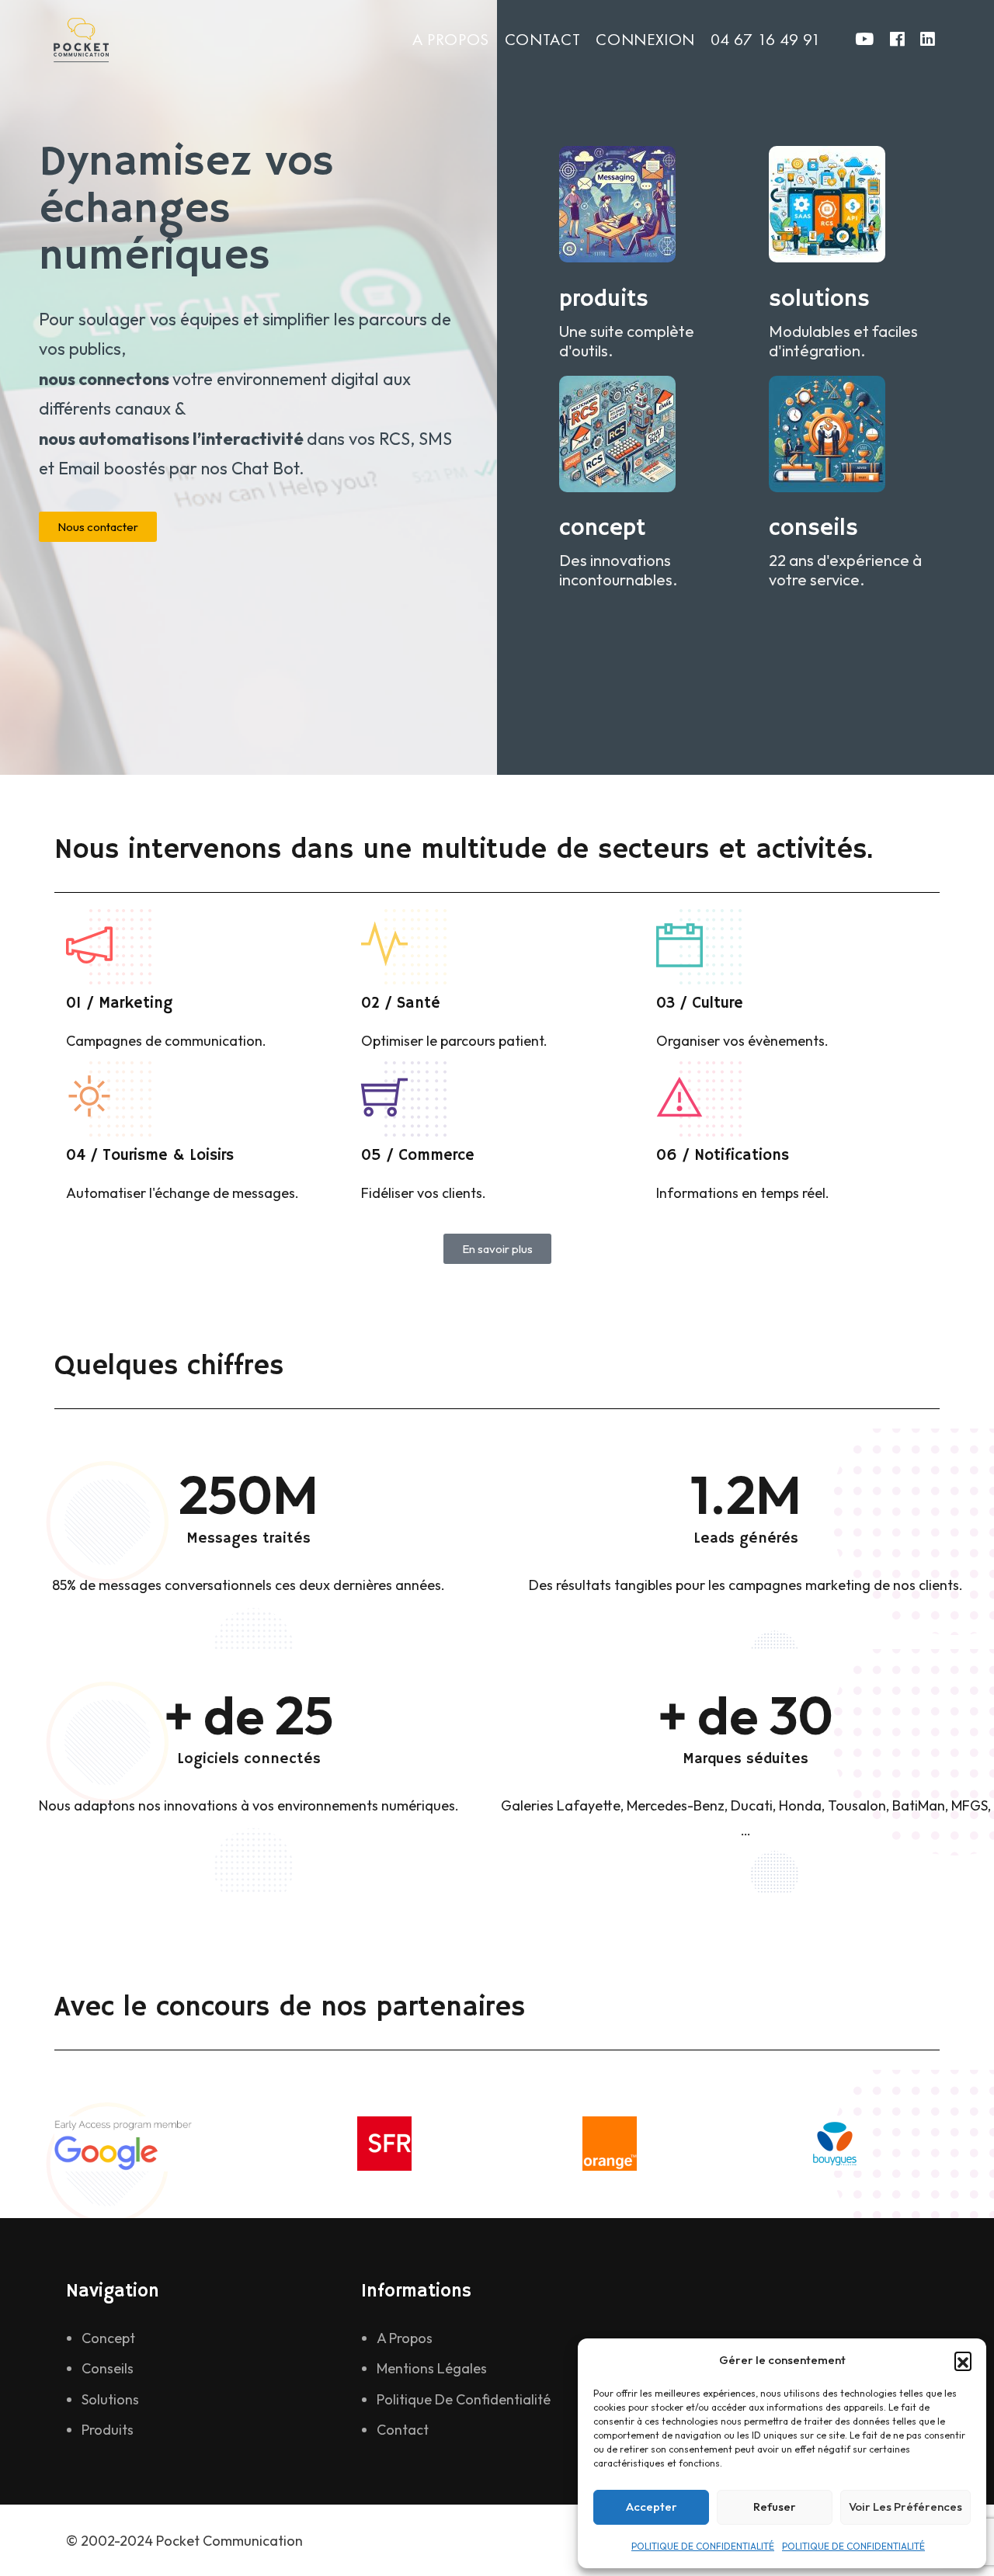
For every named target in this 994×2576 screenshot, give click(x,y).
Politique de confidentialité (464, 2399)
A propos (451, 39)
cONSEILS (813, 528)
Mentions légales (432, 2368)
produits (604, 299)
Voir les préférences (905, 2507)
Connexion (645, 39)
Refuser (775, 2507)
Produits (108, 2430)
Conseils (108, 2368)
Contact (542, 39)
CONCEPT (602, 528)
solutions (819, 299)
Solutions (110, 2399)
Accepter (652, 2507)
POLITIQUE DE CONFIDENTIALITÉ (703, 2546)
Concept (108, 2338)
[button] (963, 2360)
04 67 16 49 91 (766, 39)
